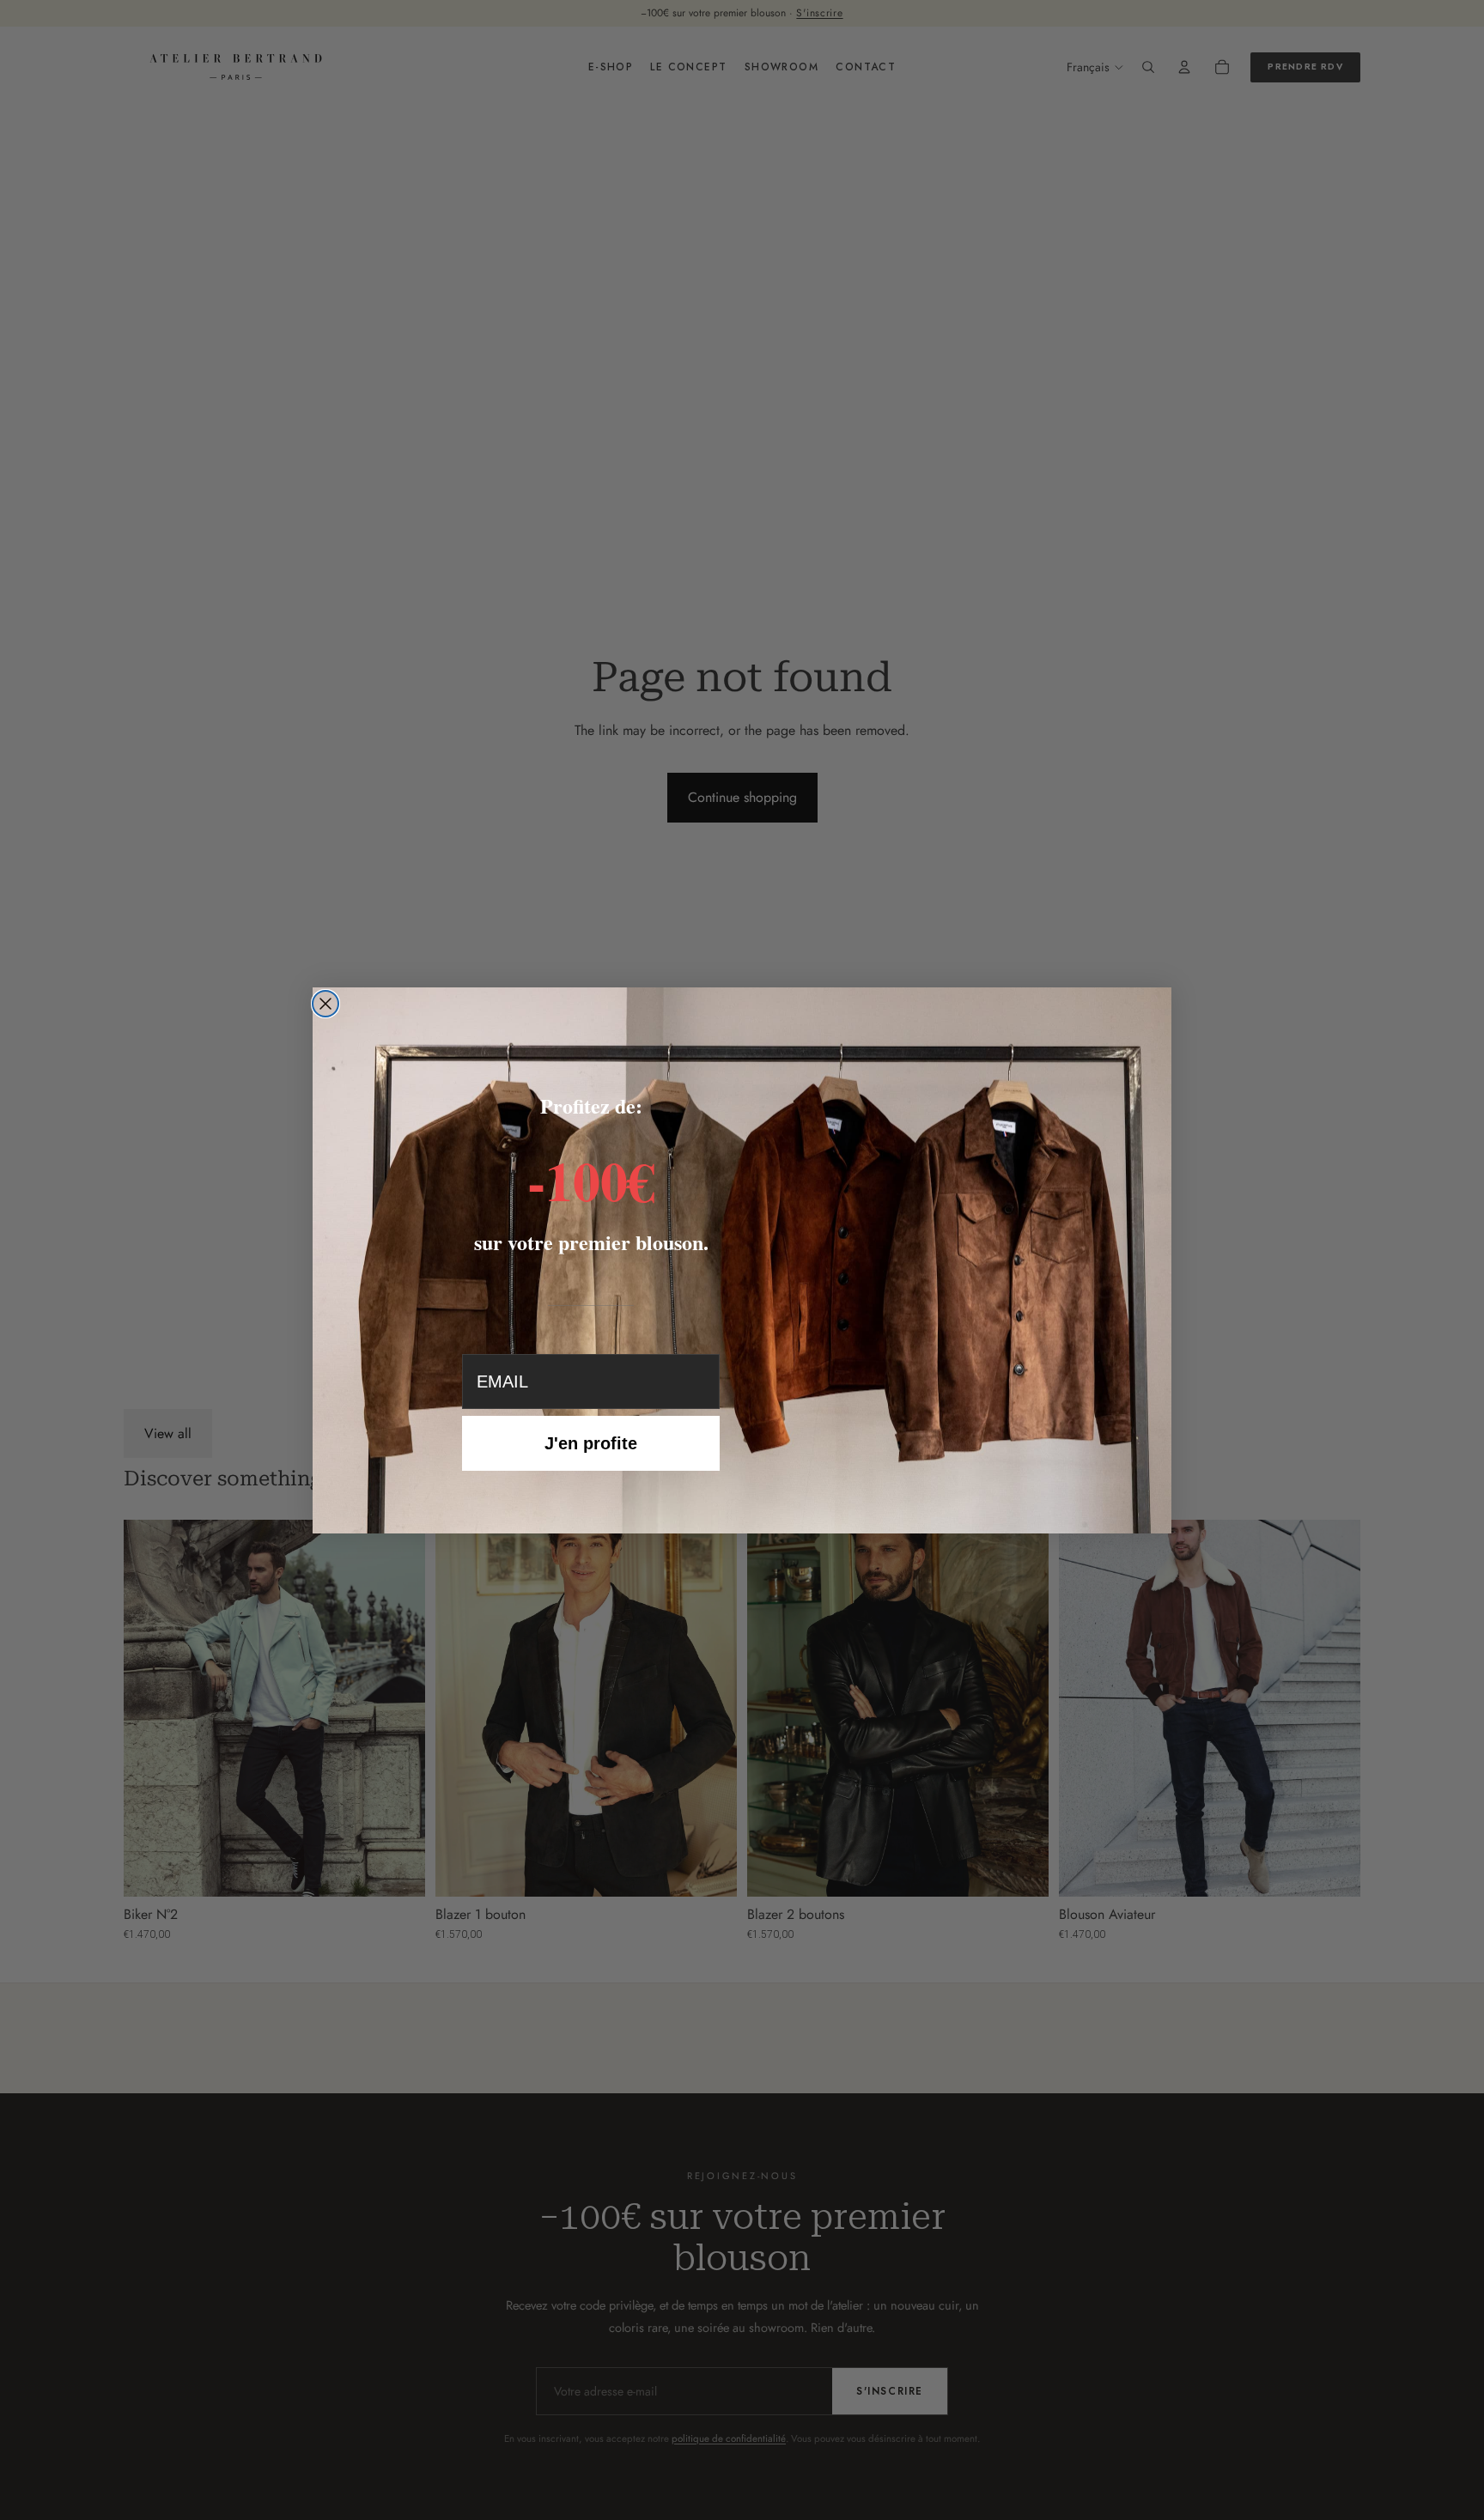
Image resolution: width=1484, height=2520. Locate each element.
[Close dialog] (325, 1004)
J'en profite (591, 1443)
